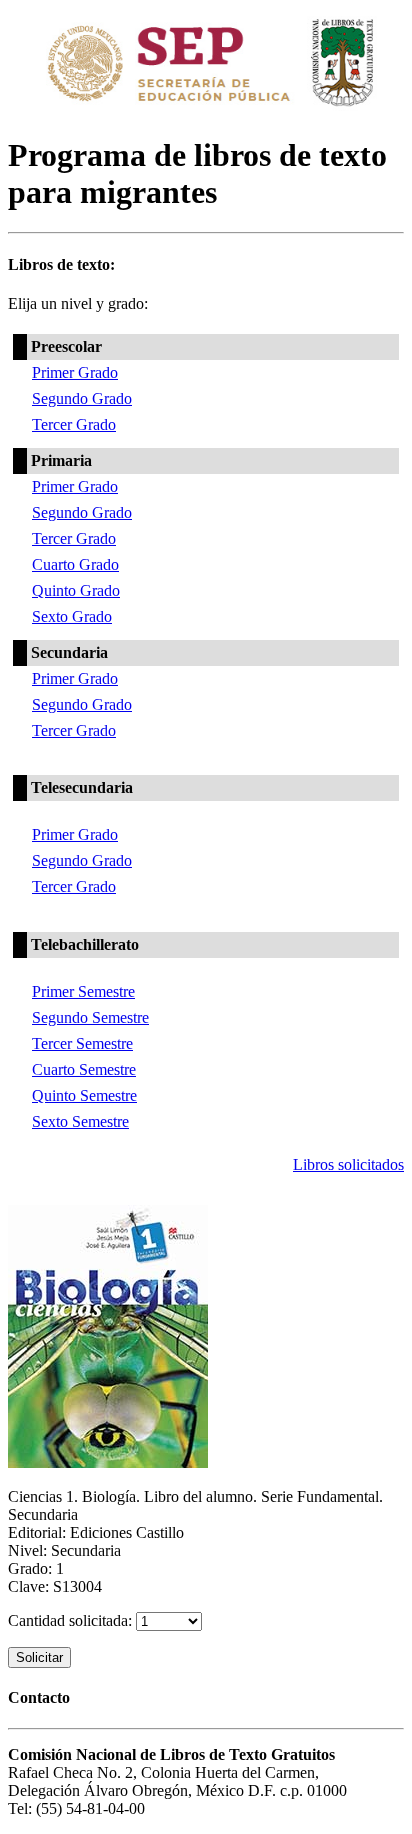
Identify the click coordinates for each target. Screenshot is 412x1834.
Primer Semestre (83, 991)
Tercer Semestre (82, 1043)
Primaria (61, 460)
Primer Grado (75, 372)
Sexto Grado (72, 616)
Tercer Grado (74, 424)
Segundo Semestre (90, 1017)
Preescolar (66, 346)
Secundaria (69, 652)
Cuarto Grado (75, 564)
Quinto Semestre (84, 1095)
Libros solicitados (348, 1164)
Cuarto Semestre (84, 1069)
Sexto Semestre (80, 1121)
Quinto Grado (76, 590)
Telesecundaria (82, 787)
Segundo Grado (82, 398)
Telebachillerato (85, 944)
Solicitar (39, 1657)
